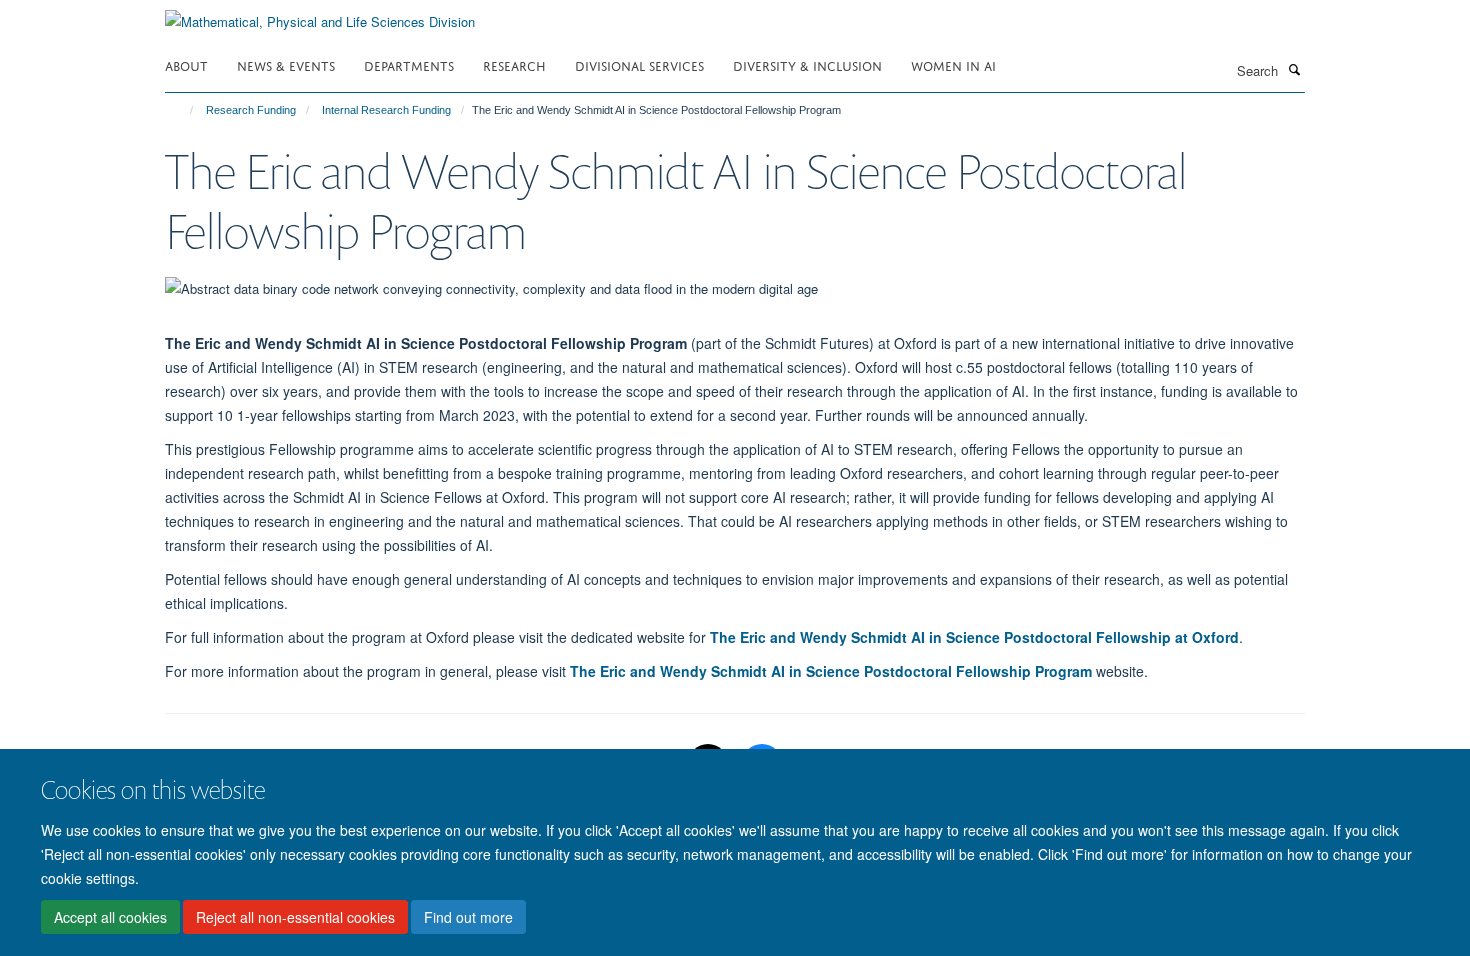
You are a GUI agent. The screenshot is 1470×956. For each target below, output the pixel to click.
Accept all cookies (110, 917)
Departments (409, 64)
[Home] (182, 110)
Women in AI (953, 64)
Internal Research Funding (386, 110)
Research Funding (251, 110)
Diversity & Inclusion (807, 64)
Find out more (468, 917)
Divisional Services (639, 64)
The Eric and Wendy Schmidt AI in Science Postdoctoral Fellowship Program (831, 671)
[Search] (1294, 69)
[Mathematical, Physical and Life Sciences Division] (320, 14)
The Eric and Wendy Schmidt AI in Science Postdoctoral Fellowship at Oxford (974, 637)
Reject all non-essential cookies (295, 917)
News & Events (286, 64)
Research (514, 64)
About (186, 64)
